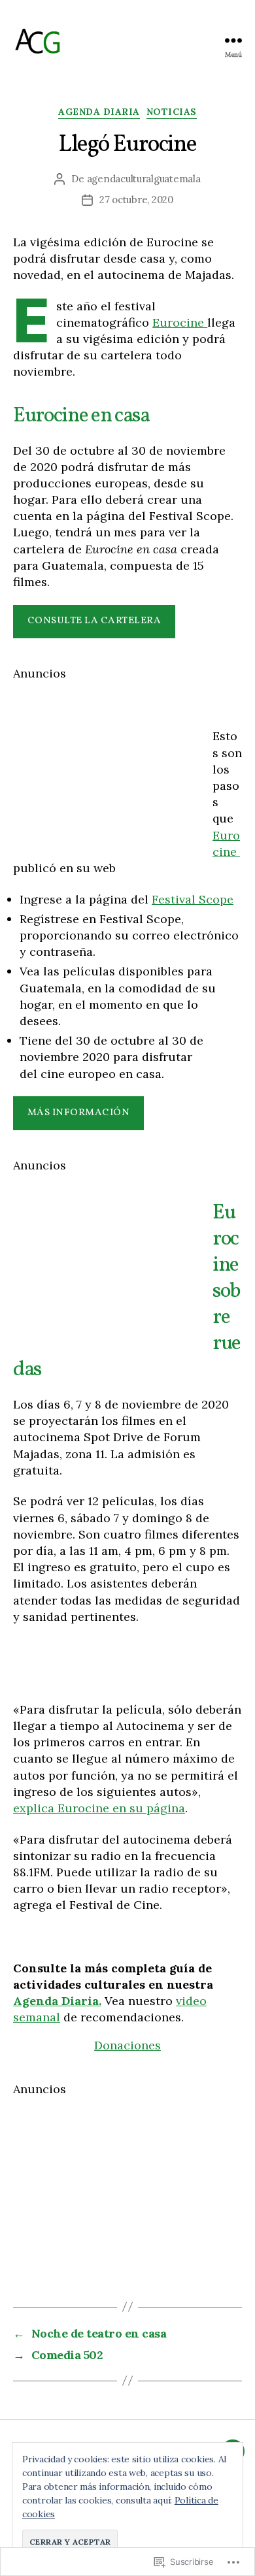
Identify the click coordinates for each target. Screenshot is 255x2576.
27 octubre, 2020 (136, 200)
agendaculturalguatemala (144, 179)
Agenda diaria (99, 112)
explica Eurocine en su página (99, 1808)
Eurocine (180, 322)
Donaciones (127, 2045)
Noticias (172, 112)
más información (79, 1113)
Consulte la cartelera (94, 621)
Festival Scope (193, 899)
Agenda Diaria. (57, 2001)
